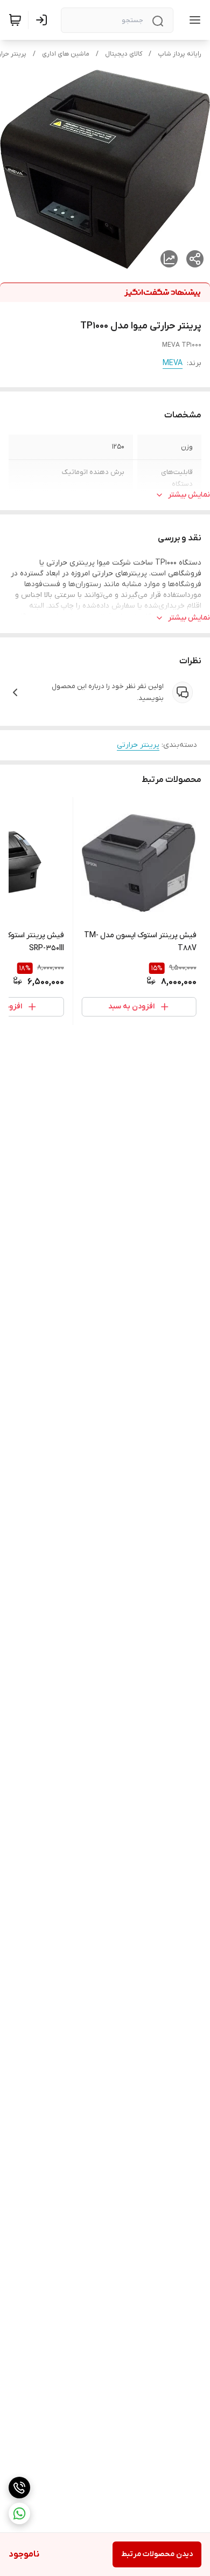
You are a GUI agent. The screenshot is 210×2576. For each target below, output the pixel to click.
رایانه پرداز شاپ (180, 54)
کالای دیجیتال (124, 54)
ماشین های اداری (66, 54)
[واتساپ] (19, 2513)
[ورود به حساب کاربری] (44, 20)
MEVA (173, 363)
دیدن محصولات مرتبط (157, 2554)
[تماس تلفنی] (19, 2488)
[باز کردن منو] (193, 20)
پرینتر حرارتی (138, 745)
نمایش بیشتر (189, 495)
